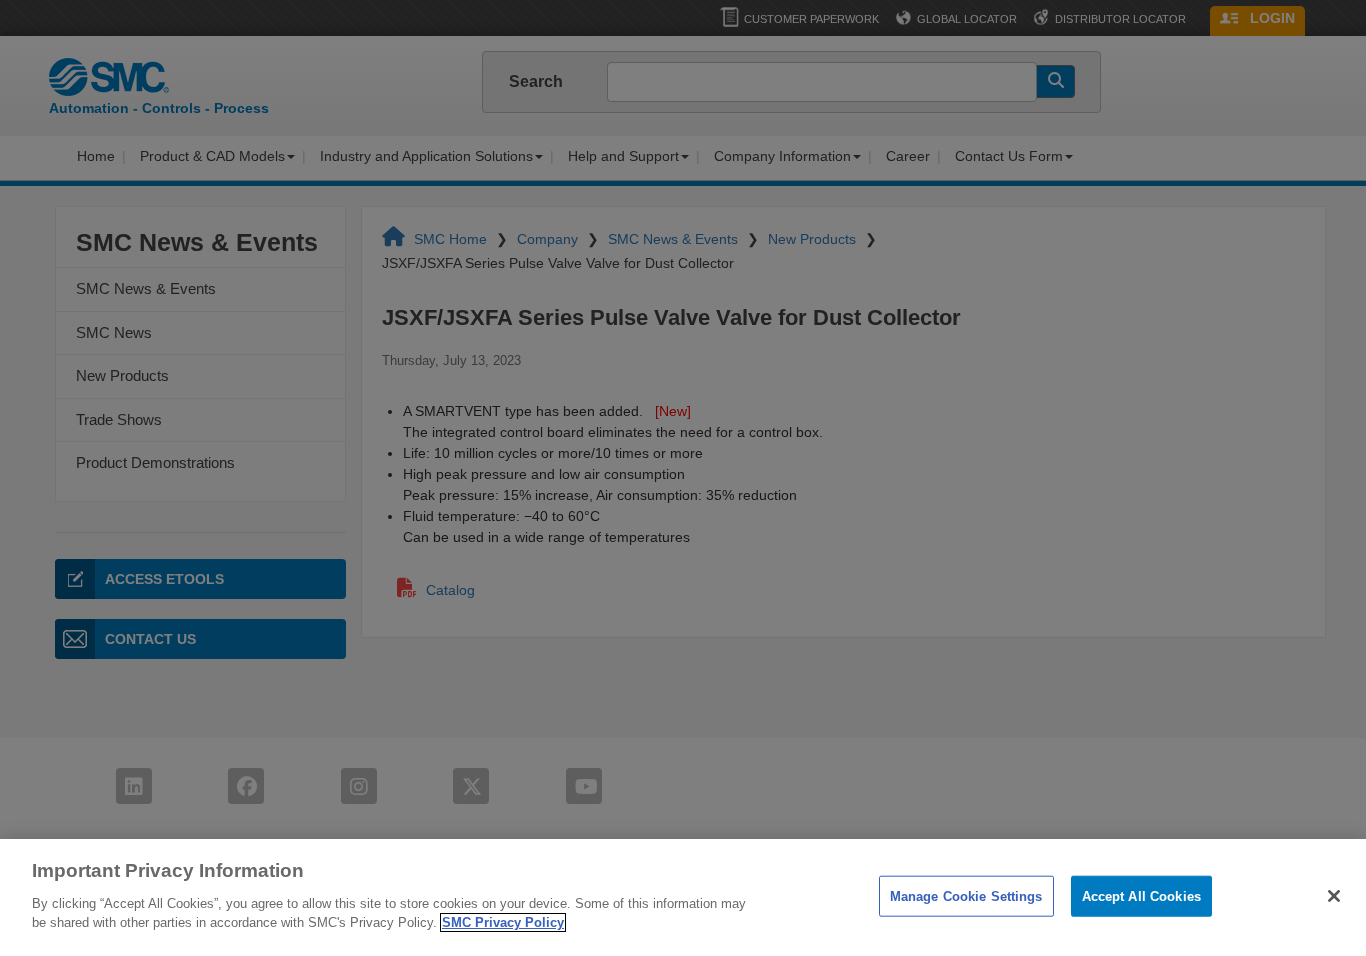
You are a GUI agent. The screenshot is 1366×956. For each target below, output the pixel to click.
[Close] (1334, 896)
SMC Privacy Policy (503, 922)
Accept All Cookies (1141, 895)
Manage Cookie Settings (966, 895)
